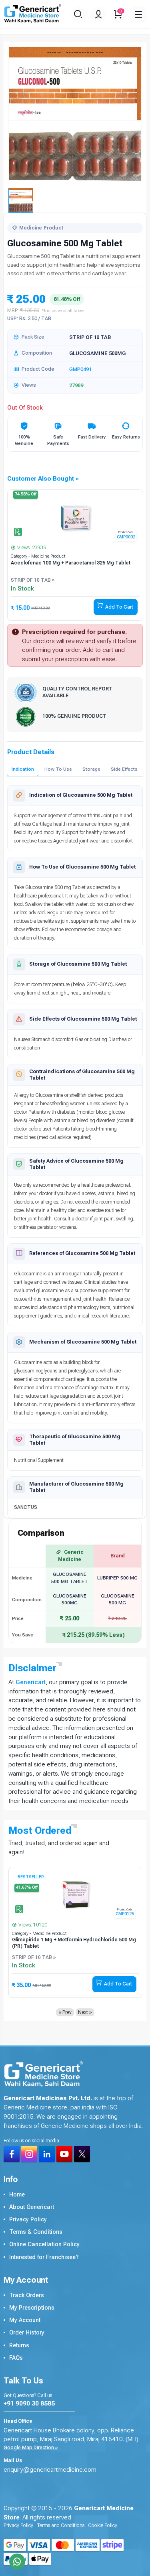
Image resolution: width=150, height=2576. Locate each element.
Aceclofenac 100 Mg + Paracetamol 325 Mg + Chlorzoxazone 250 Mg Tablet (64, 566)
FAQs (16, 2358)
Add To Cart (119, 607)
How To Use (58, 769)
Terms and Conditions (61, 2525)
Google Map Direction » (31, 2448)
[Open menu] (138, 14)
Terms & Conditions (36, 2232)
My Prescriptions (32, 2308)
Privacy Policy (28, 2220)
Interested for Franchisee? (44, 2257)
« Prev (65, 2012)
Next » (85, 2012)
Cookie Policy (103, 2525)
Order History (27, 2333)
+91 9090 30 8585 (29, 2403)
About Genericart (32, 2207)
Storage (91, 769)
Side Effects (124, 769)
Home (17, 2195)
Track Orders (27, 2295)
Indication (23, 769)
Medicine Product (41, 228)
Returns (19, 2346)
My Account (25, 2320)
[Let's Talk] (17, 2562)
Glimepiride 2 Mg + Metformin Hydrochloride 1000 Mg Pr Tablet (71, 1943)
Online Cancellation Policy (44, 2244)
